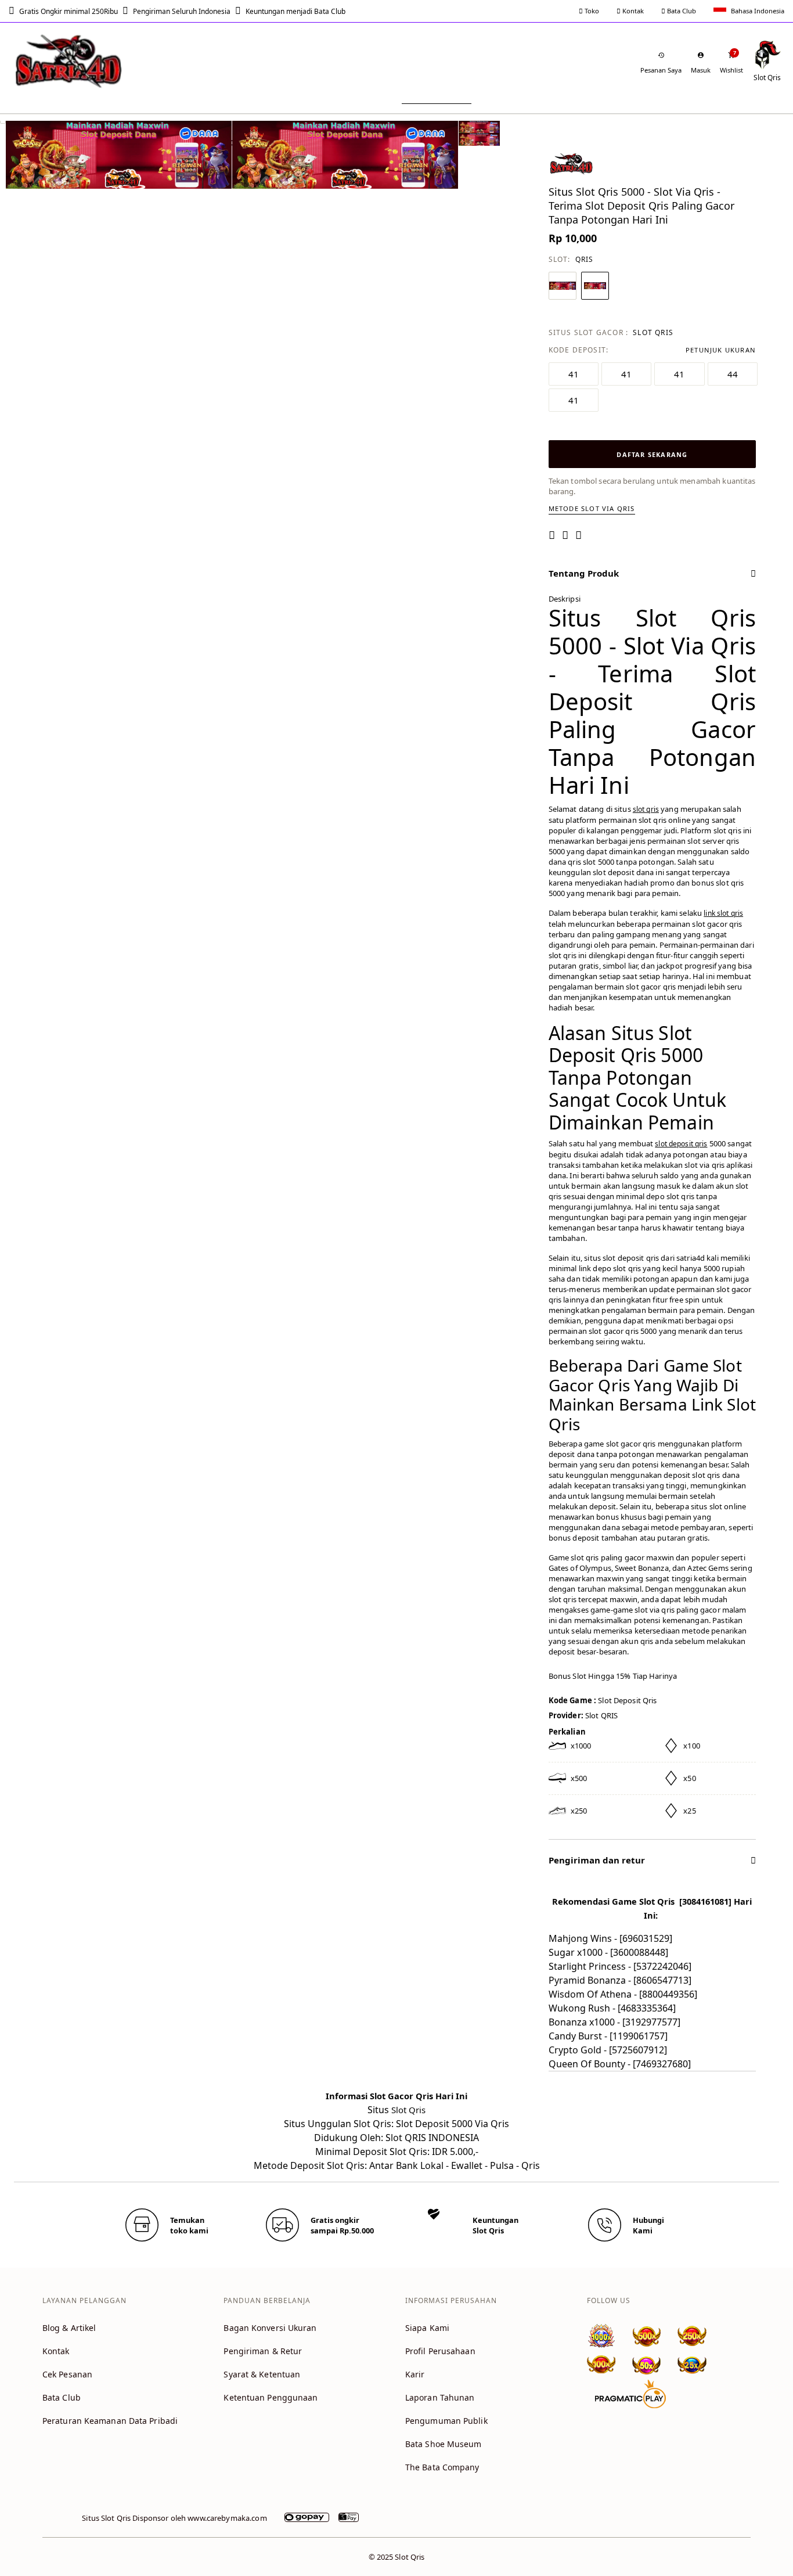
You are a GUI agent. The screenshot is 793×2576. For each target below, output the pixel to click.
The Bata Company (442, 2467)
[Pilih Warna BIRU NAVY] (563, 286)
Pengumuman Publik (446, 2421)
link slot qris (723, 913)
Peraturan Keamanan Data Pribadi (110, 2421)
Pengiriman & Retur (263, 2351)
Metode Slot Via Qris (592, 508)
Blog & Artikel (69, 2328)
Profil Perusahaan (440, 2351)
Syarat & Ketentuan (262, 2374)
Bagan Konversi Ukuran (270, 2328)
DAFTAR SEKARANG (652, 454)
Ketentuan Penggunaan (271, 2397)
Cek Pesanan (67, 2374)
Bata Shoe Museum (444, 2444)
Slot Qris (408, 2110)
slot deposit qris (681, 1144)
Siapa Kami (427, 2328)
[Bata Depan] (70, 61)
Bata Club (681, 11)
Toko (591, 11)
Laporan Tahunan (440, 2397)
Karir (415, 2374)
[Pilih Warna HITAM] (595, 286)
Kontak (632, 11)
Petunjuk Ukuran (721, 350)
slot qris (646, 809)
